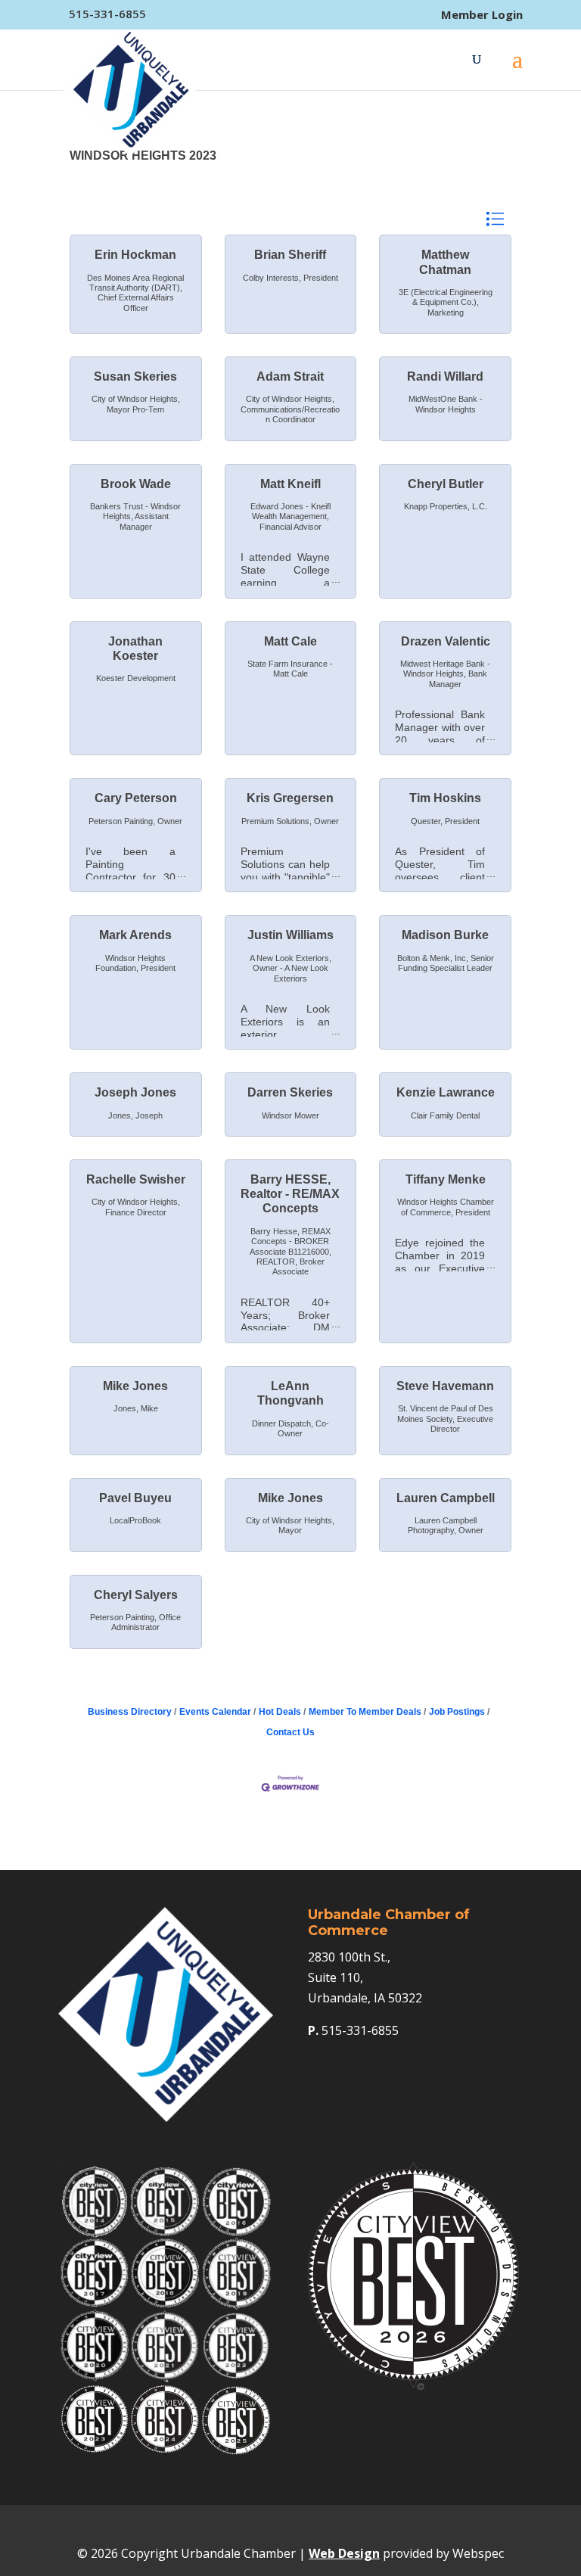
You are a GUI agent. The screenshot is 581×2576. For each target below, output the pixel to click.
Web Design (344, 2553)
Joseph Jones (135, 1092)
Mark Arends (135, 935)
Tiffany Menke (446, 1179)
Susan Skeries (135, 376)
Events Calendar (215, 1712)
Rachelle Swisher (136, 1179)
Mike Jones (135, 1386)
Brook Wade (136, 484)
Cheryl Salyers (136, 1595)
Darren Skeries (290, 1092)
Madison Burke (445, 935)
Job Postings (457, 1712)
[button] (495, 219)
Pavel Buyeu (135, 1498)
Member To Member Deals (365, 1712)
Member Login (482, 15)
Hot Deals (280, 1712)
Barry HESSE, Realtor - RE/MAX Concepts (290, 1194)
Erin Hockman (135, 255)
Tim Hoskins (445, 798)
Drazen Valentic (446, 641)
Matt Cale (290, 641)
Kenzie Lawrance (446, 1092)
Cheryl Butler (446, 484)
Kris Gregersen (290, 798)
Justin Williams (290, 935)
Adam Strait (290, 376)
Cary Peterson (136, 798)
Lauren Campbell (446, 1498)
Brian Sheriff (290, 255)
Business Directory (130, 1712)
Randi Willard (445, 376)
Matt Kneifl (290, 484)
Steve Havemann (445, 1386)
